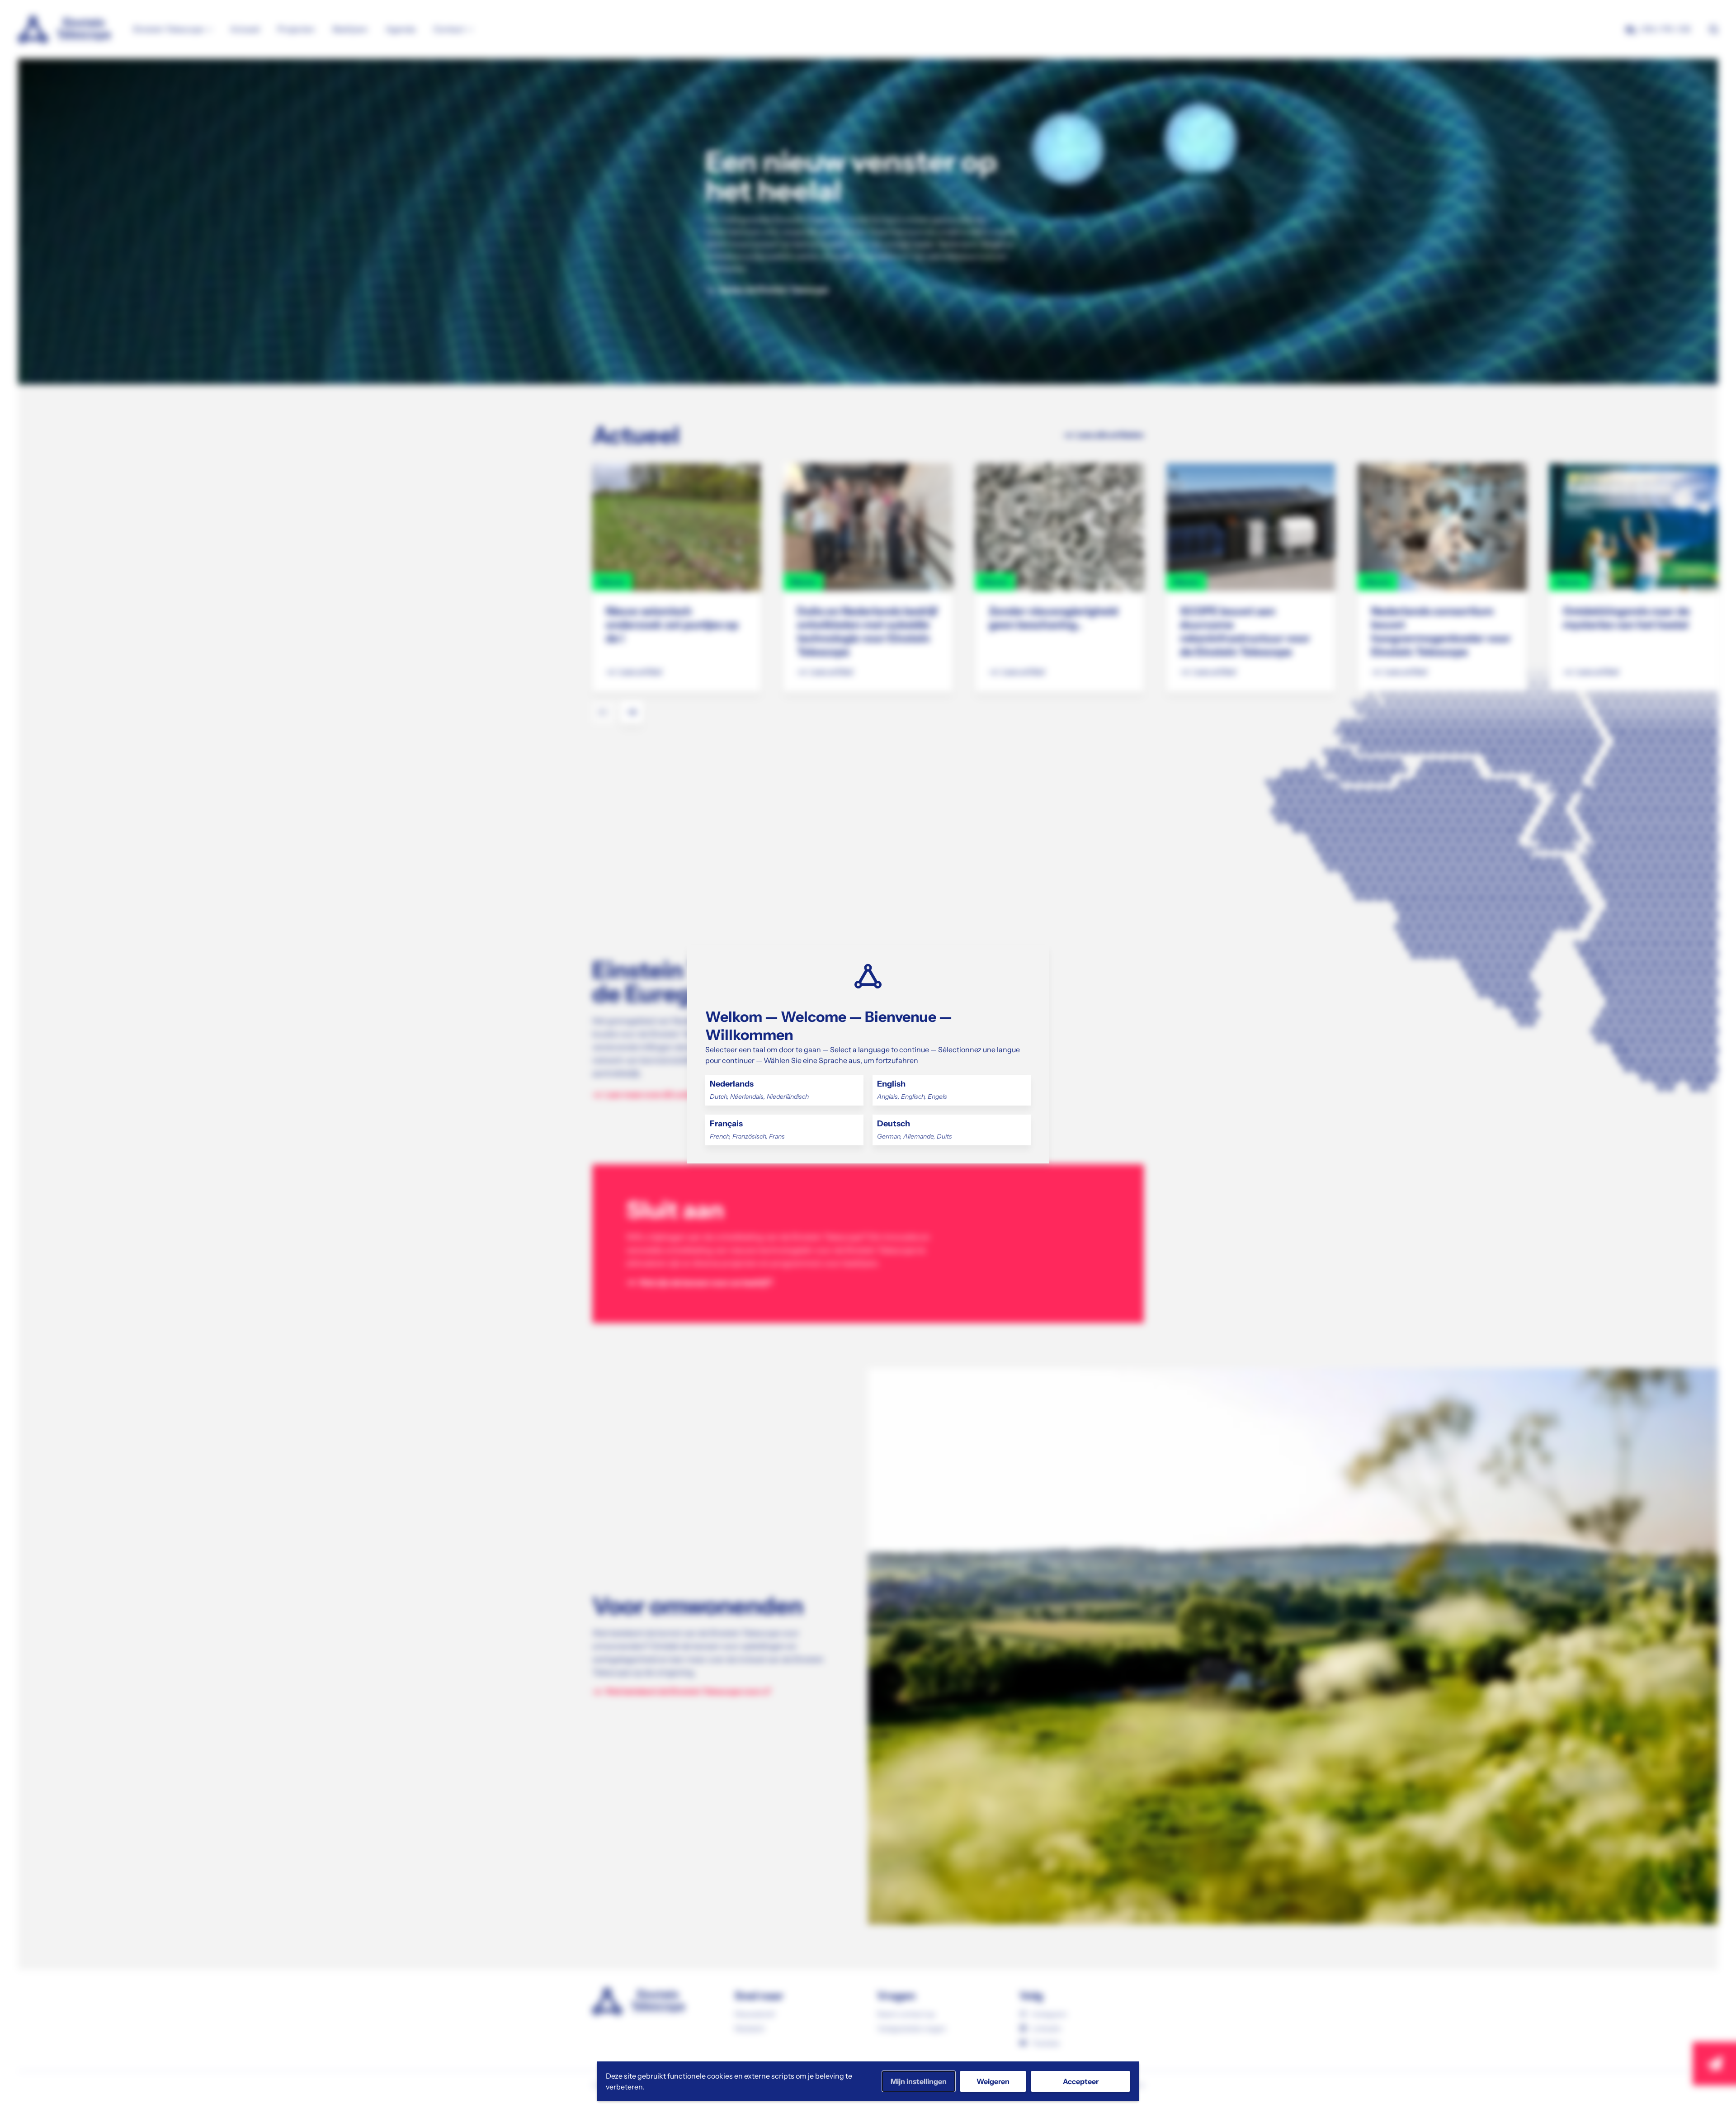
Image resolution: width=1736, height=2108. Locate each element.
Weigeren (993, 2081)
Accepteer (1081, 2081)
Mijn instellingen (919, 2081)
